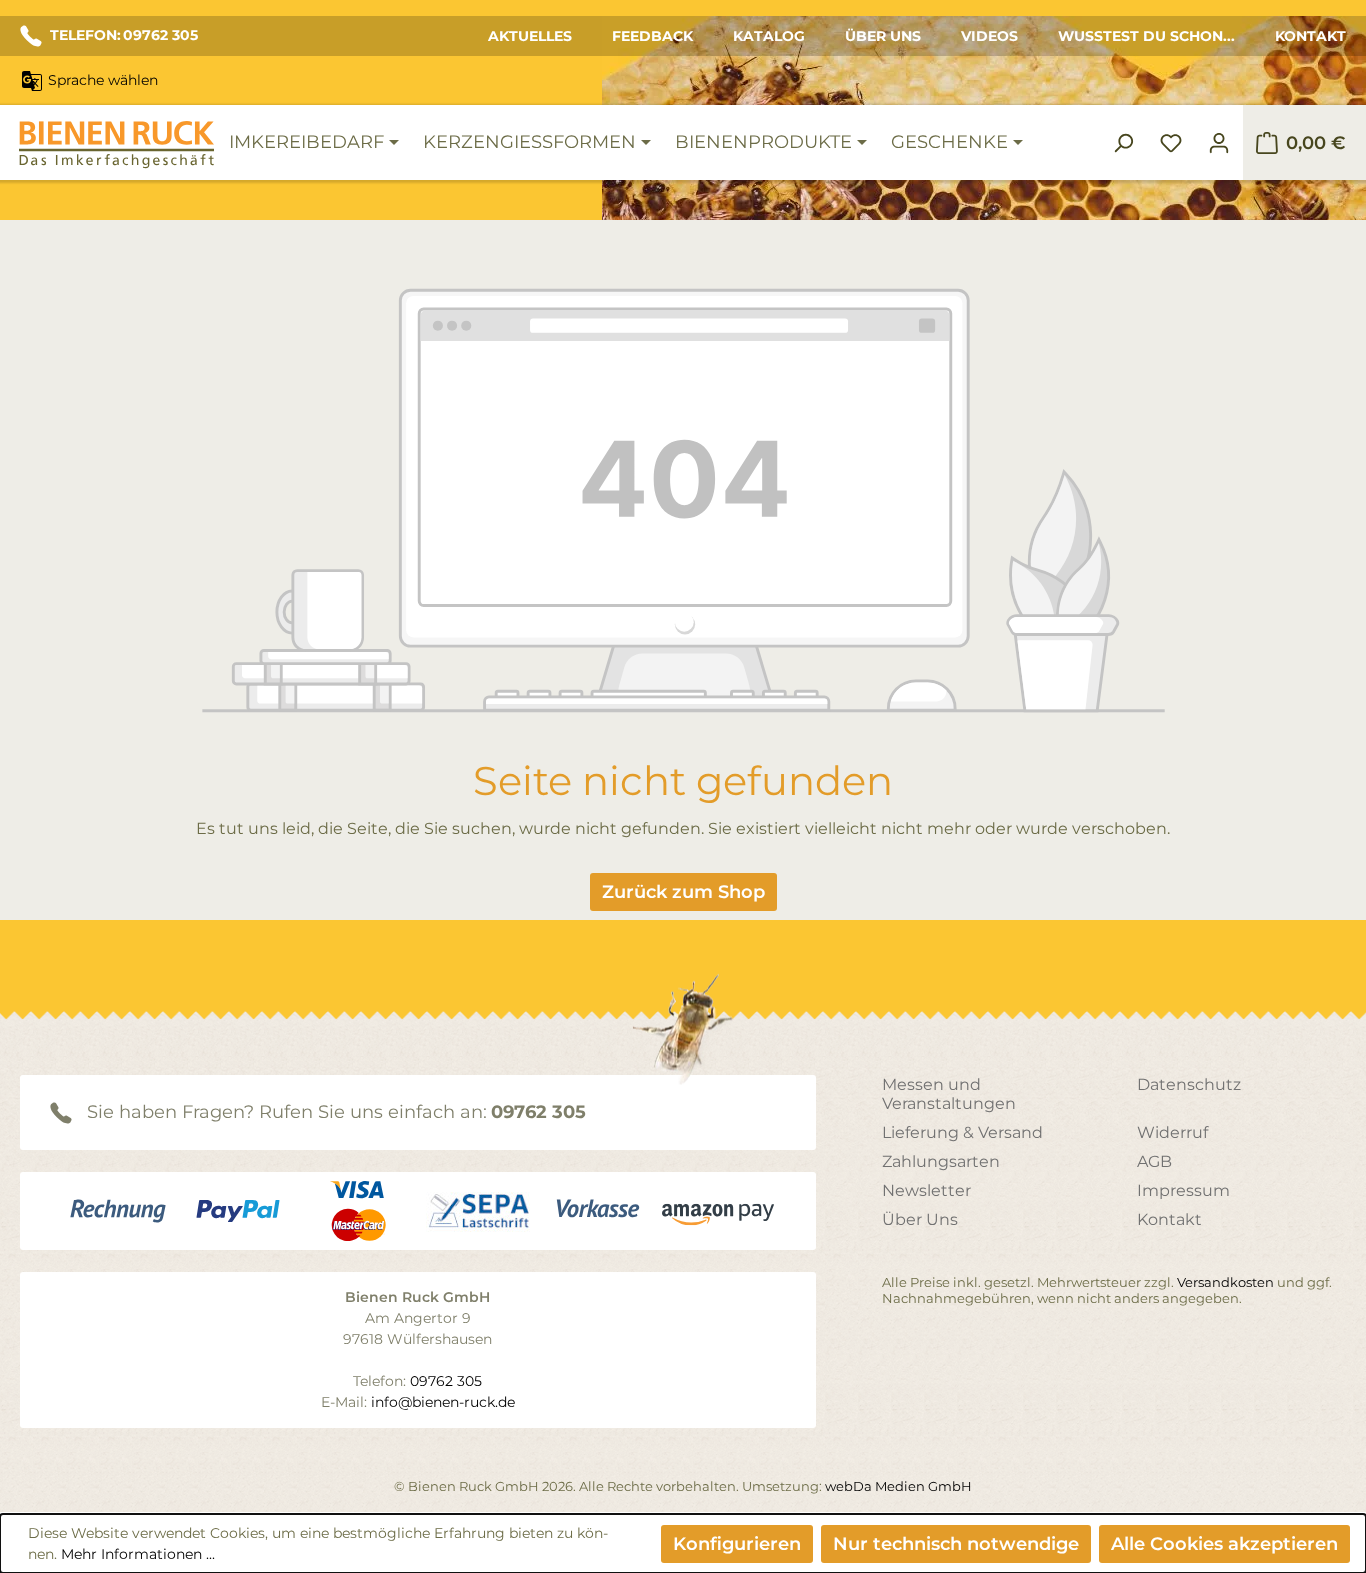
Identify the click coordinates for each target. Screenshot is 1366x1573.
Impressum (1183, 1190)
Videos (989, 36)
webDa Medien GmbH (898, 1486)
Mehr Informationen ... (138, 1554)
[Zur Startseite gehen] (116, 144)
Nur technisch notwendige (956, 1544)
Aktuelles (530, 36)
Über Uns (883, 36)
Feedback (652, 36)
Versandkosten (1225, 1282)
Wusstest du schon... (1146, 36)
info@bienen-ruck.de (443, 1402)
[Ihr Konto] (1219, 143)
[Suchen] (1123, 143)
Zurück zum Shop (683, 892)
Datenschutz (1189, 1084)
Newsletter (926, 1190)
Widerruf (1172, 1132)
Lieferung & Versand (962, 1132)
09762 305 (538, 1112)
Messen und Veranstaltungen (949, 1094)
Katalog (769, 36)
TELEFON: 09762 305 (124, 35)
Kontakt (1310, 36)
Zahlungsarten (941, 1161)
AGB (1154, 1161)
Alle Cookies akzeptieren (1224, 1544)
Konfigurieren (737, 1544)
